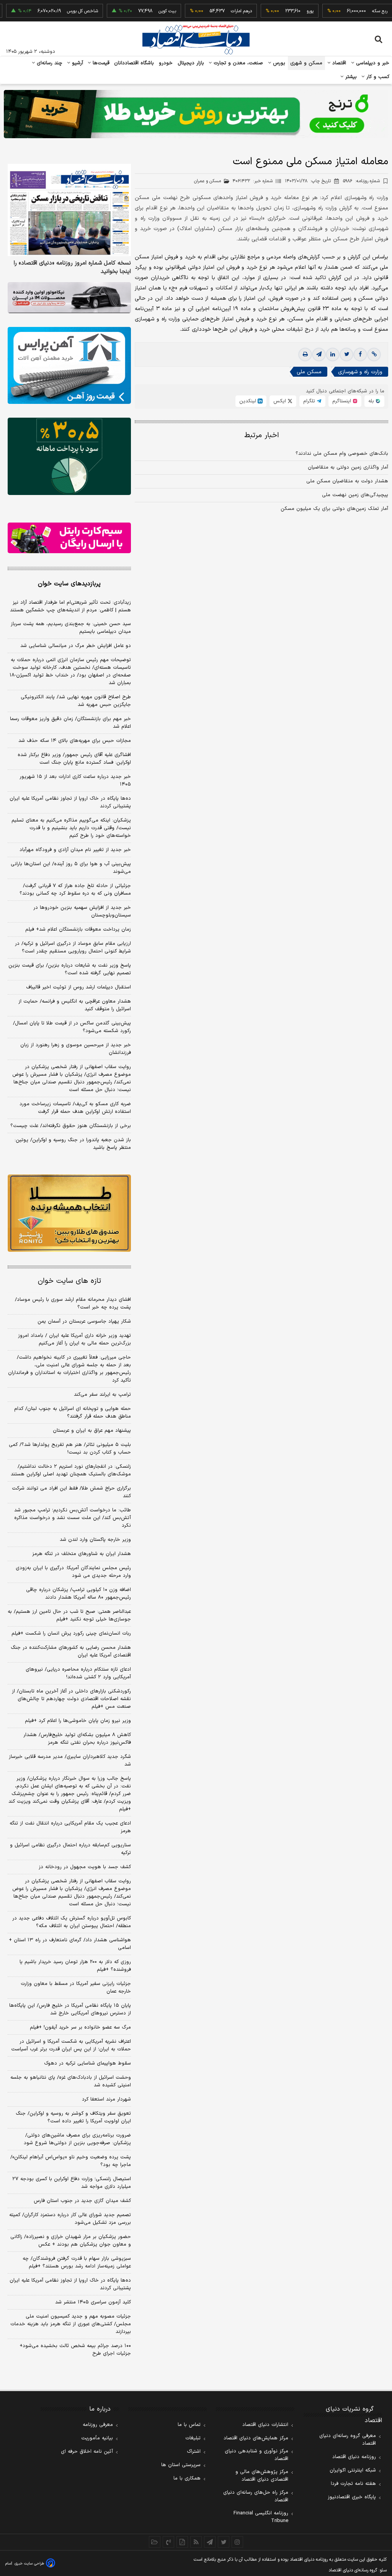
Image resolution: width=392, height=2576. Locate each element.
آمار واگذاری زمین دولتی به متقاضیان (348, 467)
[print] (305, 354)
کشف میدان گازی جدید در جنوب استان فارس (82, 2201)
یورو (280, 11)
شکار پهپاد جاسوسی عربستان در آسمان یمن (84, 1321)
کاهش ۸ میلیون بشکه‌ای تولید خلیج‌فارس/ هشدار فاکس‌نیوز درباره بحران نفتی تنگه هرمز (77, 1739)
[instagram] (237, 2542)
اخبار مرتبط (262, 435)
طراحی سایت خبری (29, 2564)
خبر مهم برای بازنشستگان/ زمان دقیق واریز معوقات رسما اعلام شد (70, 723)
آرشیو (77, 63)
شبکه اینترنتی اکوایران (353, 2470)
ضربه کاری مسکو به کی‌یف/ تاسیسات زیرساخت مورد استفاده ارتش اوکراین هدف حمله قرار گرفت (75, 1108)
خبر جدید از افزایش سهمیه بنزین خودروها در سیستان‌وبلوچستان (82, 911)
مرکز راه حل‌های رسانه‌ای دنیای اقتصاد (256, 2496)
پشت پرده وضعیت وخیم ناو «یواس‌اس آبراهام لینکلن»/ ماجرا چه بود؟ (71, 2161)
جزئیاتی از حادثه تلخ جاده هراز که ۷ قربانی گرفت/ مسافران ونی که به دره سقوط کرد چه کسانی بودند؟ (75, 890)
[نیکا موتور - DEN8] (69, 298)
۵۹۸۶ (361, 181)
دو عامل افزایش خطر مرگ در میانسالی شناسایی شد (76, 646)
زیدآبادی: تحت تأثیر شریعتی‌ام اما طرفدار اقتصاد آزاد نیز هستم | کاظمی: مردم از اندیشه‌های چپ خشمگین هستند (70, 606)
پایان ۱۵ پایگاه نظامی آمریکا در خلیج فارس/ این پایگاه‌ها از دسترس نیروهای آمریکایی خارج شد (70, 2009)
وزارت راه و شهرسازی (360, 372)
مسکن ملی (309, 372)
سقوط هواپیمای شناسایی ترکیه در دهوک (87, 2063)
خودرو (166, 63)
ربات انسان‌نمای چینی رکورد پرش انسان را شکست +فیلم (71, 1633)
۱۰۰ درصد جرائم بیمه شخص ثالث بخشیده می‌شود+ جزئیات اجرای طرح (75, 2350)
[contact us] (168, 2542)
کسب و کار (377, 77)
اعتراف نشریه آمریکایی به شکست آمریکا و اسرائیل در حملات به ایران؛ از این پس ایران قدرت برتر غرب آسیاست (71, 2045)
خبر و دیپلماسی (372, 63)
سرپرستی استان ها (181, 2465)
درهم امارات (212, 11)
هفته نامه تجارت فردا (353, 2484)
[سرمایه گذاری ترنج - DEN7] (196, 114)
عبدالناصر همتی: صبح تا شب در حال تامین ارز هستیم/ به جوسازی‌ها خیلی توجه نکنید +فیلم (69, 1616)
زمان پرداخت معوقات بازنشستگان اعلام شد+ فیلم (78, 929)
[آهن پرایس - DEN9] (69, 365)
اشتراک (194, 2452)
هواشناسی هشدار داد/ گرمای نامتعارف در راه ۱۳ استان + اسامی (70, 1944)
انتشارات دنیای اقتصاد (265, 2425)
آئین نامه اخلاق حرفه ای (87, 2452)
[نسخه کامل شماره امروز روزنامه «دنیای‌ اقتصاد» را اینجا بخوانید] (69, 210)
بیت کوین (137, 11)
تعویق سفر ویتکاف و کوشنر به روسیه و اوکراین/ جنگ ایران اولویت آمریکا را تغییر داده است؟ (73, 2117)
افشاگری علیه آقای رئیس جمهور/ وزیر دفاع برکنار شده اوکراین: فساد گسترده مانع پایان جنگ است (74, 759)
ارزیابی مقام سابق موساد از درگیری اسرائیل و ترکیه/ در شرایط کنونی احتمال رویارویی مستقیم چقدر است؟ (73, 947)
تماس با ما (189, 2425)
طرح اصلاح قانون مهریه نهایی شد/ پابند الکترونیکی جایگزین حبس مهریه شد (76, 701)
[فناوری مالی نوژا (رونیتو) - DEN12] (69, 1213)
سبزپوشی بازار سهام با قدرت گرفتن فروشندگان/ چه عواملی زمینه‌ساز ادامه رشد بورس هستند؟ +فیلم (77, 2262)
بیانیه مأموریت (97, 2438)
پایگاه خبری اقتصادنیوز (352, 2497)
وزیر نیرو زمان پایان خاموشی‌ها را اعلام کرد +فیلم (78, 1721)
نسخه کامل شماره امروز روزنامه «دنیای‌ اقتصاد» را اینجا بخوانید (72, 268)
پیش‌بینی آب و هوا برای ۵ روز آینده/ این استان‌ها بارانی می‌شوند (71, 868)
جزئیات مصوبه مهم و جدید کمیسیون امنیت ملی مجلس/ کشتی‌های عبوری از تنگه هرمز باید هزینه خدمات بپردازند (71, 2324)
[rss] (196, 2542)
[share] (182, 2542)
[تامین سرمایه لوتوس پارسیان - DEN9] (69, 456)
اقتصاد (338, 63)
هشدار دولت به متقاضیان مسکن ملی (347, 481)
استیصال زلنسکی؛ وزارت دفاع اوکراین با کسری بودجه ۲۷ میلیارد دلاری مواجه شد (72, 2183)
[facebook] (360, 354)
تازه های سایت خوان (69, 1281)
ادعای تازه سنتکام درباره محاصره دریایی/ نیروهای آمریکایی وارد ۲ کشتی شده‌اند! (78, 1673)
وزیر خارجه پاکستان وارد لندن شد (95, 1540)
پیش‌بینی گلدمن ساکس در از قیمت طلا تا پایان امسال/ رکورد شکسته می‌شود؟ (72, 1027)
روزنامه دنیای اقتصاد (354, 2457)
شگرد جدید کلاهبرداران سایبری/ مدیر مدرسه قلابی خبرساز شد (70, 1761)
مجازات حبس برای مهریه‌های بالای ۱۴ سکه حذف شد (75, 741)
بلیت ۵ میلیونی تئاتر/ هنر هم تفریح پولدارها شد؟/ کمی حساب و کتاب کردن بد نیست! (70, 1449)
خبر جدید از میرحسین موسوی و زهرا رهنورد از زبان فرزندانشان (76, 1049)
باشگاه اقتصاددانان (134, 63)
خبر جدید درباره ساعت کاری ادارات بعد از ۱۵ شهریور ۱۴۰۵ (75, 781)
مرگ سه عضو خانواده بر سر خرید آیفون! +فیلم (80, 2027)
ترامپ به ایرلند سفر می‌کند (102, 1395)
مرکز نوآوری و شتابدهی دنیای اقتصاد (256, 2455)
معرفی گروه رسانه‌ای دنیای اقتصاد (348, 2440)
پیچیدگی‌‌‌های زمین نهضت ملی (355, 495)
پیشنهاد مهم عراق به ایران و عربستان (92, 1431)
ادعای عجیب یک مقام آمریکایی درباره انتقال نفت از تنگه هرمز (70, 1827)
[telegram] (319, 354)
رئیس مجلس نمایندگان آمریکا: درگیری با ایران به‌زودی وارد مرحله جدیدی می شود (73, 1572)
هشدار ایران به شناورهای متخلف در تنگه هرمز (82, 1554)
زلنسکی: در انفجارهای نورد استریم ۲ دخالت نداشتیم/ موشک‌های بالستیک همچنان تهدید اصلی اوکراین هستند (71, 1470)
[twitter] (346, 354)
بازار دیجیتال (191, 63)
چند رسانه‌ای (49, 63)
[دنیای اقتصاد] (196, 39)
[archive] (155, 2542)
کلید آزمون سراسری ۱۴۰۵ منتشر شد (93, 2302)
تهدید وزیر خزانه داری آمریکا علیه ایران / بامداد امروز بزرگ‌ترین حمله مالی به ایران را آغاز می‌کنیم (74, 1339)
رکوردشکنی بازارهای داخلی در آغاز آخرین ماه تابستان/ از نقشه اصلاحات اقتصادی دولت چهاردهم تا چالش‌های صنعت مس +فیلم (71, 1699)
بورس (278, 63)
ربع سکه (350, 11)
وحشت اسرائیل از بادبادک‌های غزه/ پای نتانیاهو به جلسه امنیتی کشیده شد (71, 2081)
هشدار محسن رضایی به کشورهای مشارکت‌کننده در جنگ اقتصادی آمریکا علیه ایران (71, 1651)
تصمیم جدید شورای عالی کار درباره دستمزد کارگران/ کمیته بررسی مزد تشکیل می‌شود (70, 2219)
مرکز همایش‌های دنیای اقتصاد (256, 2438)
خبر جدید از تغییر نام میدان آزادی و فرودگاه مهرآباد (75, 850)
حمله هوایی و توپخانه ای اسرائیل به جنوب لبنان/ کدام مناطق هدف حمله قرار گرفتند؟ (73, 1413)
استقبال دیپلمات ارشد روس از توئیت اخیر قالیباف (78, 987)
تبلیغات (193, 2438)
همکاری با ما (187, 2478)
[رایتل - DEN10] (69, 538)
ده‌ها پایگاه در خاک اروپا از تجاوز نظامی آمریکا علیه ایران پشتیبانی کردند (70, 802)
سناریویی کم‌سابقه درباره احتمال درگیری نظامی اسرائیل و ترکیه (70, 1849)
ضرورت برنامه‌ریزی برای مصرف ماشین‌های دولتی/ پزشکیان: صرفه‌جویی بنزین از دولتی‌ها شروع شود (77, 2139)
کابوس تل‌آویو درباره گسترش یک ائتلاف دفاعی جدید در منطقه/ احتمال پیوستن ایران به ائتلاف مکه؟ (72, 1922)
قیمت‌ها (100, 63)
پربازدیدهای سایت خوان (69, 584)
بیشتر (350, 77)
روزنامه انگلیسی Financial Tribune (261, 2517)
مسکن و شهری (306, 63)
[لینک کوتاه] (374, 354)
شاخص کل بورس (53, 11)
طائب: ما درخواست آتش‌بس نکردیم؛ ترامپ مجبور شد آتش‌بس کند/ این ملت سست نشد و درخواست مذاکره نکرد (73, 1518)
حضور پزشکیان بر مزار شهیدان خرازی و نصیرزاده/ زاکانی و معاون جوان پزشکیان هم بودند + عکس (71, 2241)
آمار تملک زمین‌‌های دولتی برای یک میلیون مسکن (334, 509)
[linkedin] (333, 354)
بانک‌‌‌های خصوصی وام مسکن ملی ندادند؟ (342, 454)
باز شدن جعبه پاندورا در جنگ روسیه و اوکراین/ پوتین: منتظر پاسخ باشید (73, 1144)
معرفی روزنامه (98, 2425)
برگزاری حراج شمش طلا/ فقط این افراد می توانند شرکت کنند (71, 1492)
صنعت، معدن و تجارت (238, 63)
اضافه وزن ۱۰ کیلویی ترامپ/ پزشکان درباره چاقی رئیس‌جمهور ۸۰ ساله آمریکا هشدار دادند (78, 1594)
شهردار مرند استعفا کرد (106, 2099)
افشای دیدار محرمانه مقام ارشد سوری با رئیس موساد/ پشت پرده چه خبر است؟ (73, 1304)
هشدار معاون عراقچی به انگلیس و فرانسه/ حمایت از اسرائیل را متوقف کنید (75, 1005)
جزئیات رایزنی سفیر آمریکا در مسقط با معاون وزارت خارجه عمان (76, 1988)
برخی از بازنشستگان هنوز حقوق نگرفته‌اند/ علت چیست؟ (71, 1126)
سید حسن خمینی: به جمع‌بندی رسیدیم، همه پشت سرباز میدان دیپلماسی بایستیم (71, 628)
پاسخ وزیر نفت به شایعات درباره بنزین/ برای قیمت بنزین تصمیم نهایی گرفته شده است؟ (70, 969)
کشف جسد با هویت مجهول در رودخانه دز (85, 1867)
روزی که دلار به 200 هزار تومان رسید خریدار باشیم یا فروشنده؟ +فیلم (75, 1966)
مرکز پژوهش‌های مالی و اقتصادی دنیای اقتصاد (262, 2476)
